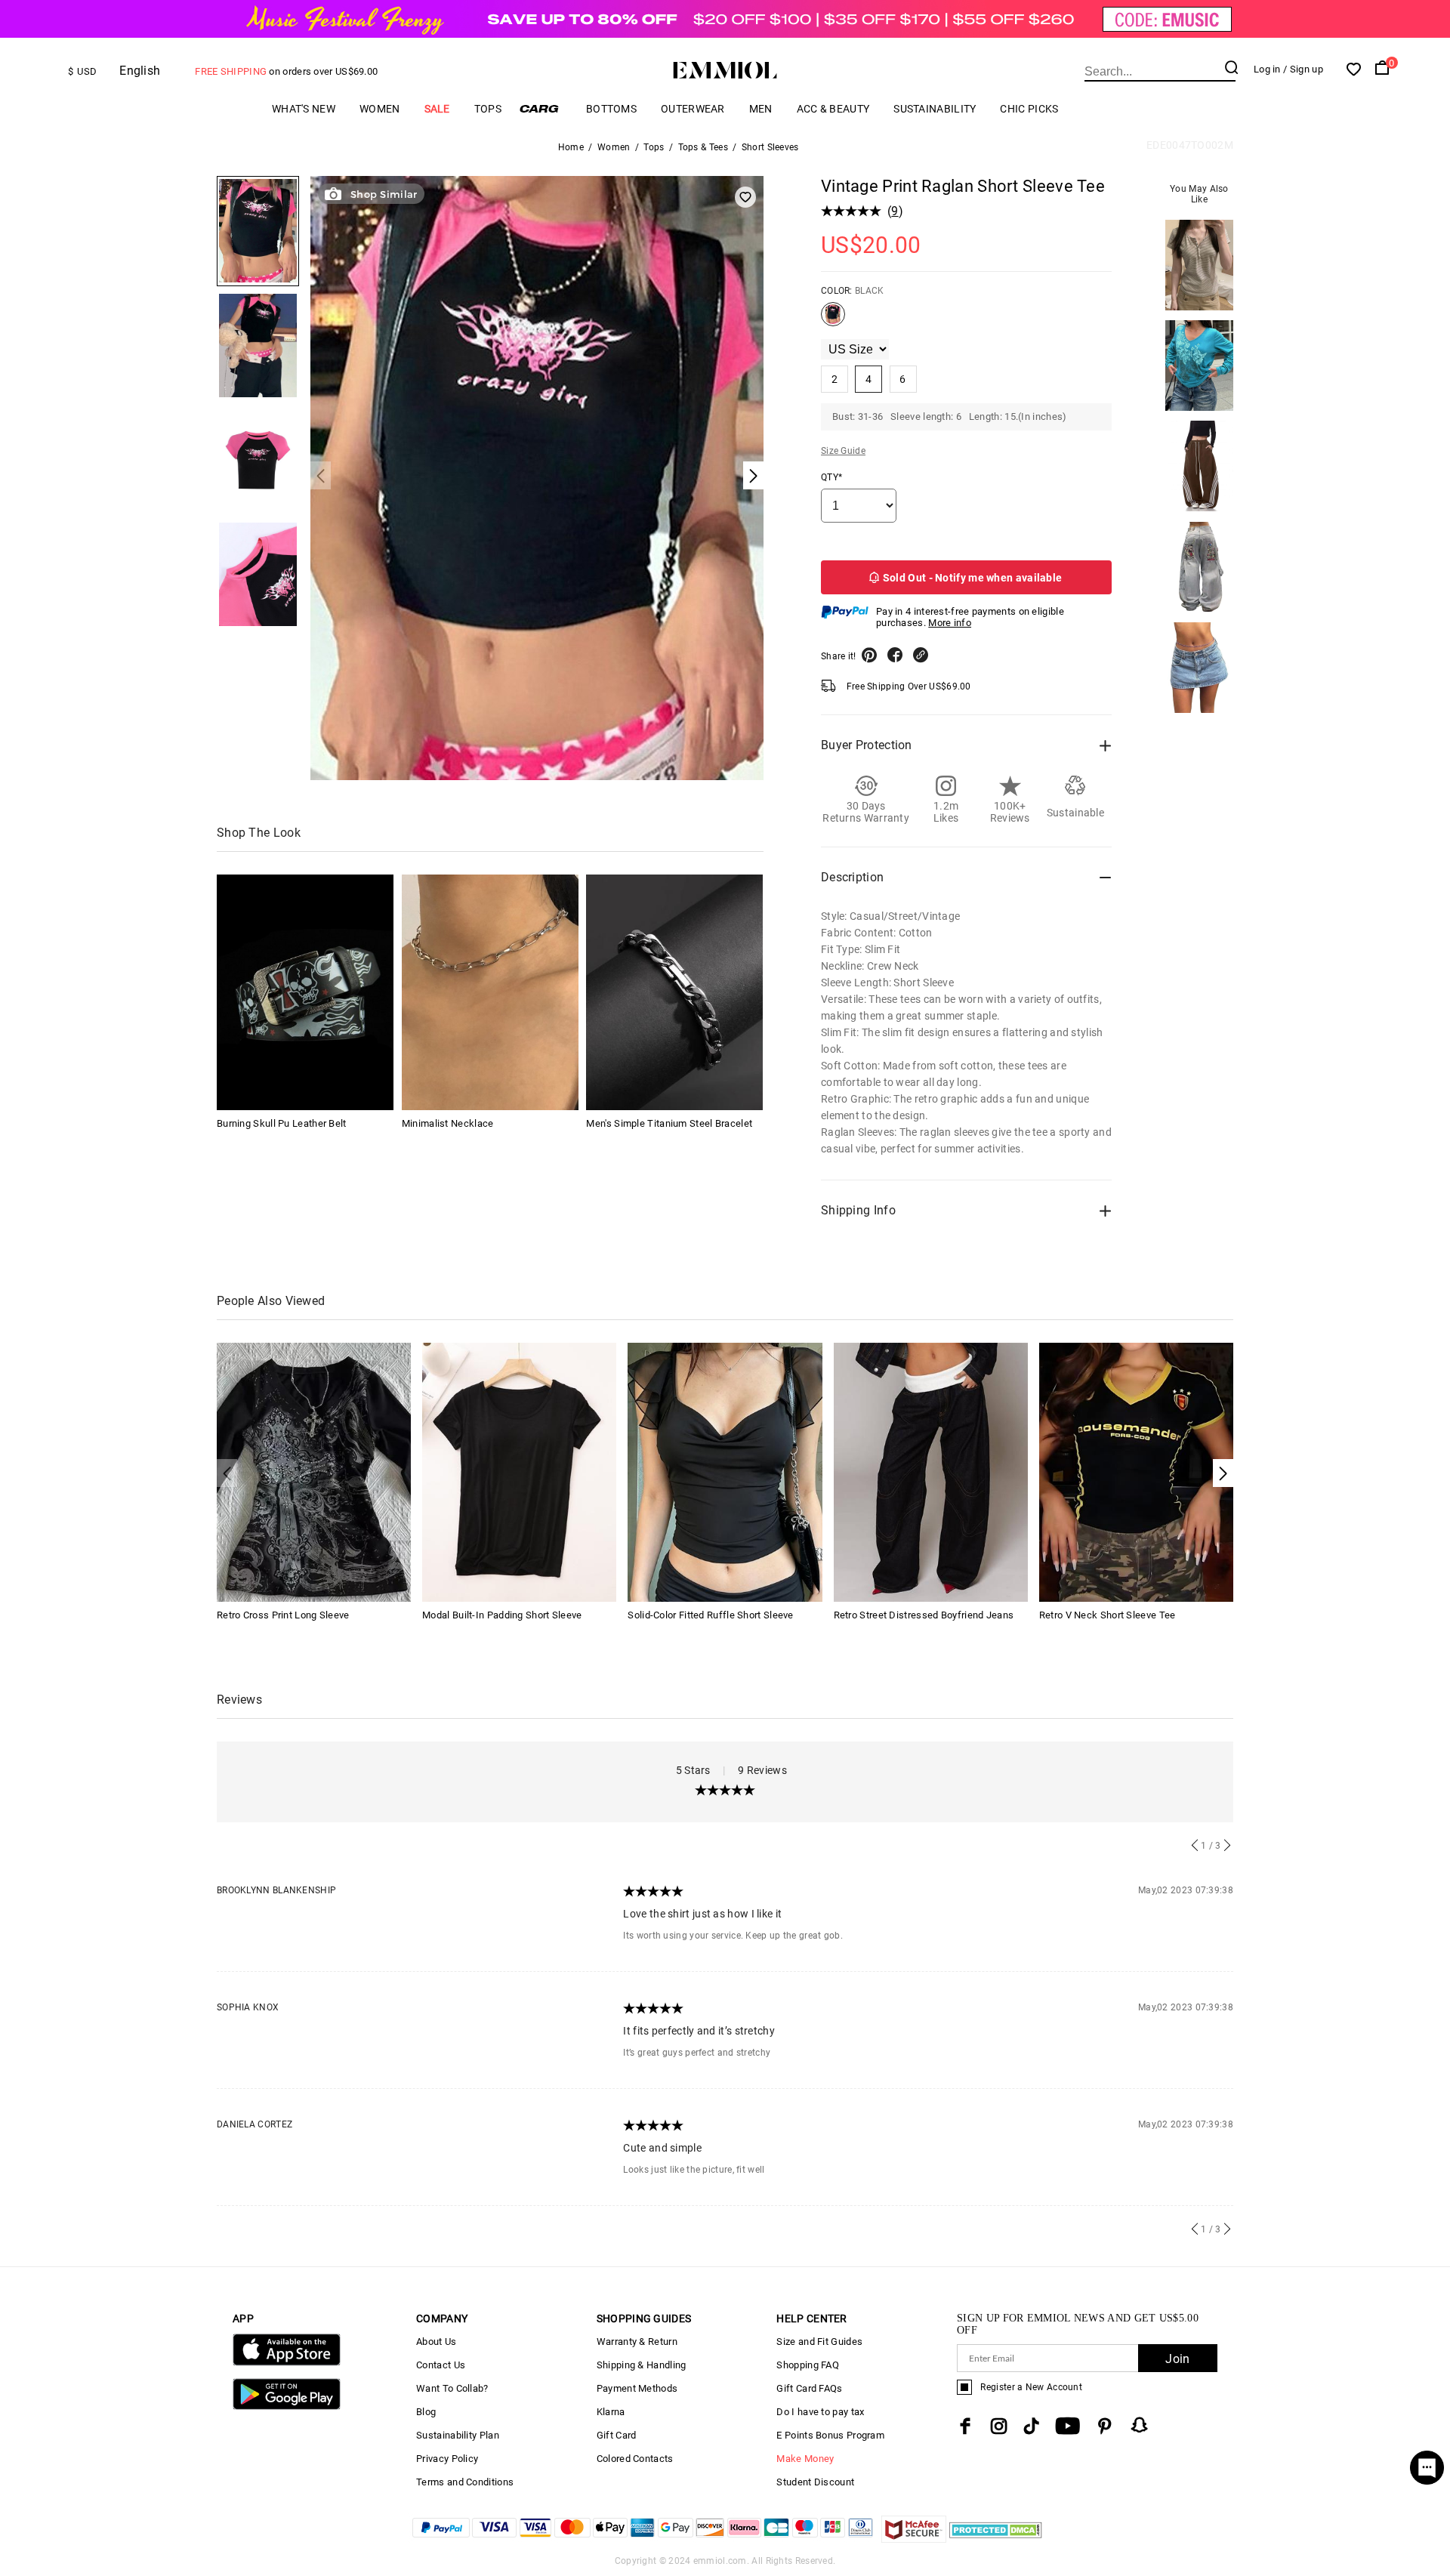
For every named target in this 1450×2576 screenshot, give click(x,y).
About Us (436, 2342)
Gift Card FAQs (809, 2388)
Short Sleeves (770, 147)
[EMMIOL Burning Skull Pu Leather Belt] (305, 992)
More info (950, 623)
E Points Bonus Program (830, 2435)
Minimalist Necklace (448, 1123)
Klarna (611, 2412)
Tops (488, 109)
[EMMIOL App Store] (287, 2363)
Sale (437, 109)
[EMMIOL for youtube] (1067, 2426)
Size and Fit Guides (819, 2342)
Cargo (544, 108)
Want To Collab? (452, 2388)
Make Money (805, 2459)
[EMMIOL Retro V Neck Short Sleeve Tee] (1136, 1472)
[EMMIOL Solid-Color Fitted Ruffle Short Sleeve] (725, 1472)
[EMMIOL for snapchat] (1140, 2425)
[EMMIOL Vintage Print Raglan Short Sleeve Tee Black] (833, 320)
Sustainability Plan (458, 2435)
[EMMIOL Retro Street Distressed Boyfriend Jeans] (931, 1472)
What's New (304, 109)
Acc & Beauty (833, 109)
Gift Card (617, 2435)
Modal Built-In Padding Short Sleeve (502, 1615)
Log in (1267, 69)
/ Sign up (1303, 69)
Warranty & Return (637, 2342)
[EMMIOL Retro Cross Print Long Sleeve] (314, 1472)
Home (571, 147)
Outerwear (693, 109)
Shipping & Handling (642, 2365)
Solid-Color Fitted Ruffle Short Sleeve (710, 1615)
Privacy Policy (447, 2459)
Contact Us (441, 2365)
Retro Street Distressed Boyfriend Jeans (924, 1615)
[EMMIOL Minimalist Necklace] (490, 992)
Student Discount (815, 2482)
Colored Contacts (635, 2459)
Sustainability (935, 109)
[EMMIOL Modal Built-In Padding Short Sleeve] (519, 1472)
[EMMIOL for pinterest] (1105, 2426)
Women (380, 109)
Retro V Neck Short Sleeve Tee (1108, 1615)
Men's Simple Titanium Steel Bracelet (669, 1123)
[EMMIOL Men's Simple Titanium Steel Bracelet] (674, 992)
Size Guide (843, 451)
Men (761, 109)
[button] (1223, 1473)
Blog (426, 2412)
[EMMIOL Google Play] (287, 2406)
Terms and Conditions (465, 2482)
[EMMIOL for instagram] (999, 2426)
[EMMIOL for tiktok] (1031, 2426)
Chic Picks (1029, 109)
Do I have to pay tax (820, 2412)
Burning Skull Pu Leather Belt (282, 1123)
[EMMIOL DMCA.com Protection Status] (996, 2539)
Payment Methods (637, 2388)
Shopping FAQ (808, 2365)
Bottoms (611, 109)
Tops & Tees (703, 147)
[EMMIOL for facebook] (965, 2426)
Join (1177, 2359)
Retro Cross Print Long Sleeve (283, 1615)
